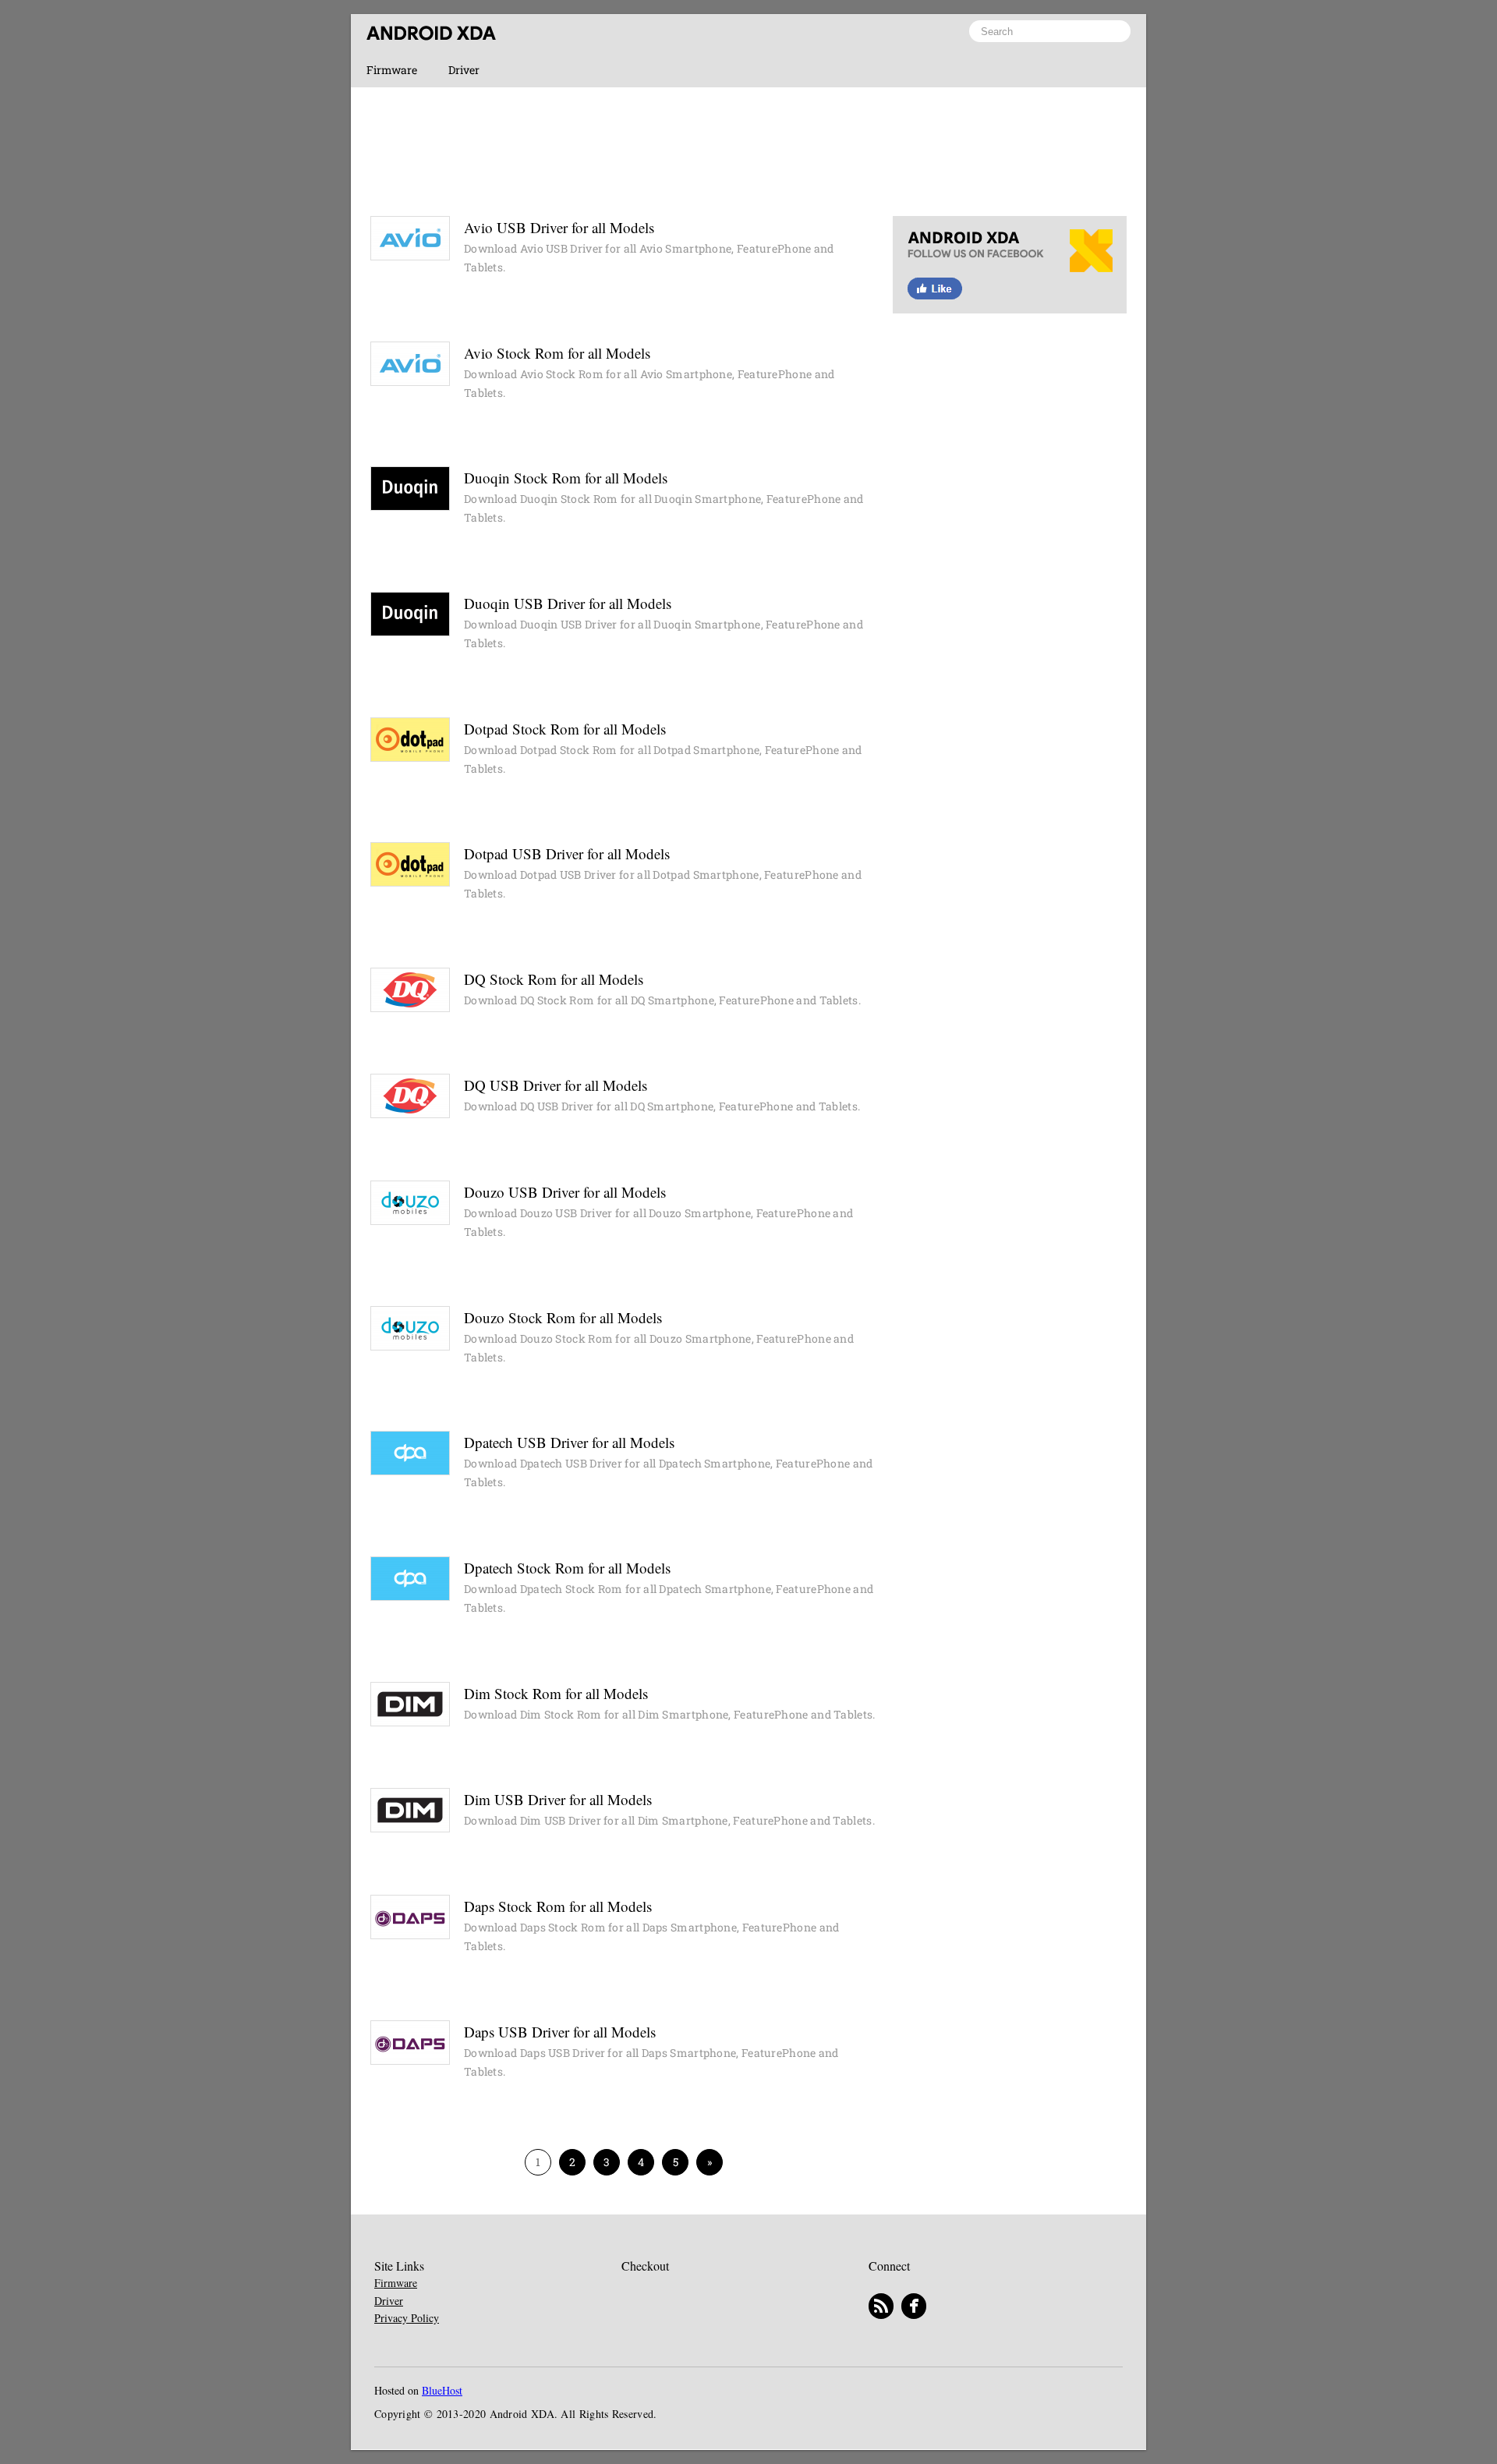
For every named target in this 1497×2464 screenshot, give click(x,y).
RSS (881, 2307)
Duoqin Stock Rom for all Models (566, 478)
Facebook (1010, 273)
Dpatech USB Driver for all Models (569, 1442)
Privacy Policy (407, 2318)
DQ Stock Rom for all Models (554, 979)
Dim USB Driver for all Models (558, 1799)
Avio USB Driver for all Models (559, 227)
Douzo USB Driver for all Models (565, 1192)
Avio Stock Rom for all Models (557, 353)
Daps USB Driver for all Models (560, 2032)
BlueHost (442, 2391)
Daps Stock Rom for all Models (558, 1906)
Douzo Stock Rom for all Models (563, 1317)
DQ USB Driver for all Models (556, 1085)
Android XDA (431, 33)
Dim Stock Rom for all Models (556, 1693)
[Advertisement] (748, 150)
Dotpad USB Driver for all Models (567, 853)
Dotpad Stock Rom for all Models (565, 729)
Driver (464, 70)
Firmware (392, 70)
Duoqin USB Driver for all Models (568, 603)
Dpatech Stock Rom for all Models (567, 1568)
